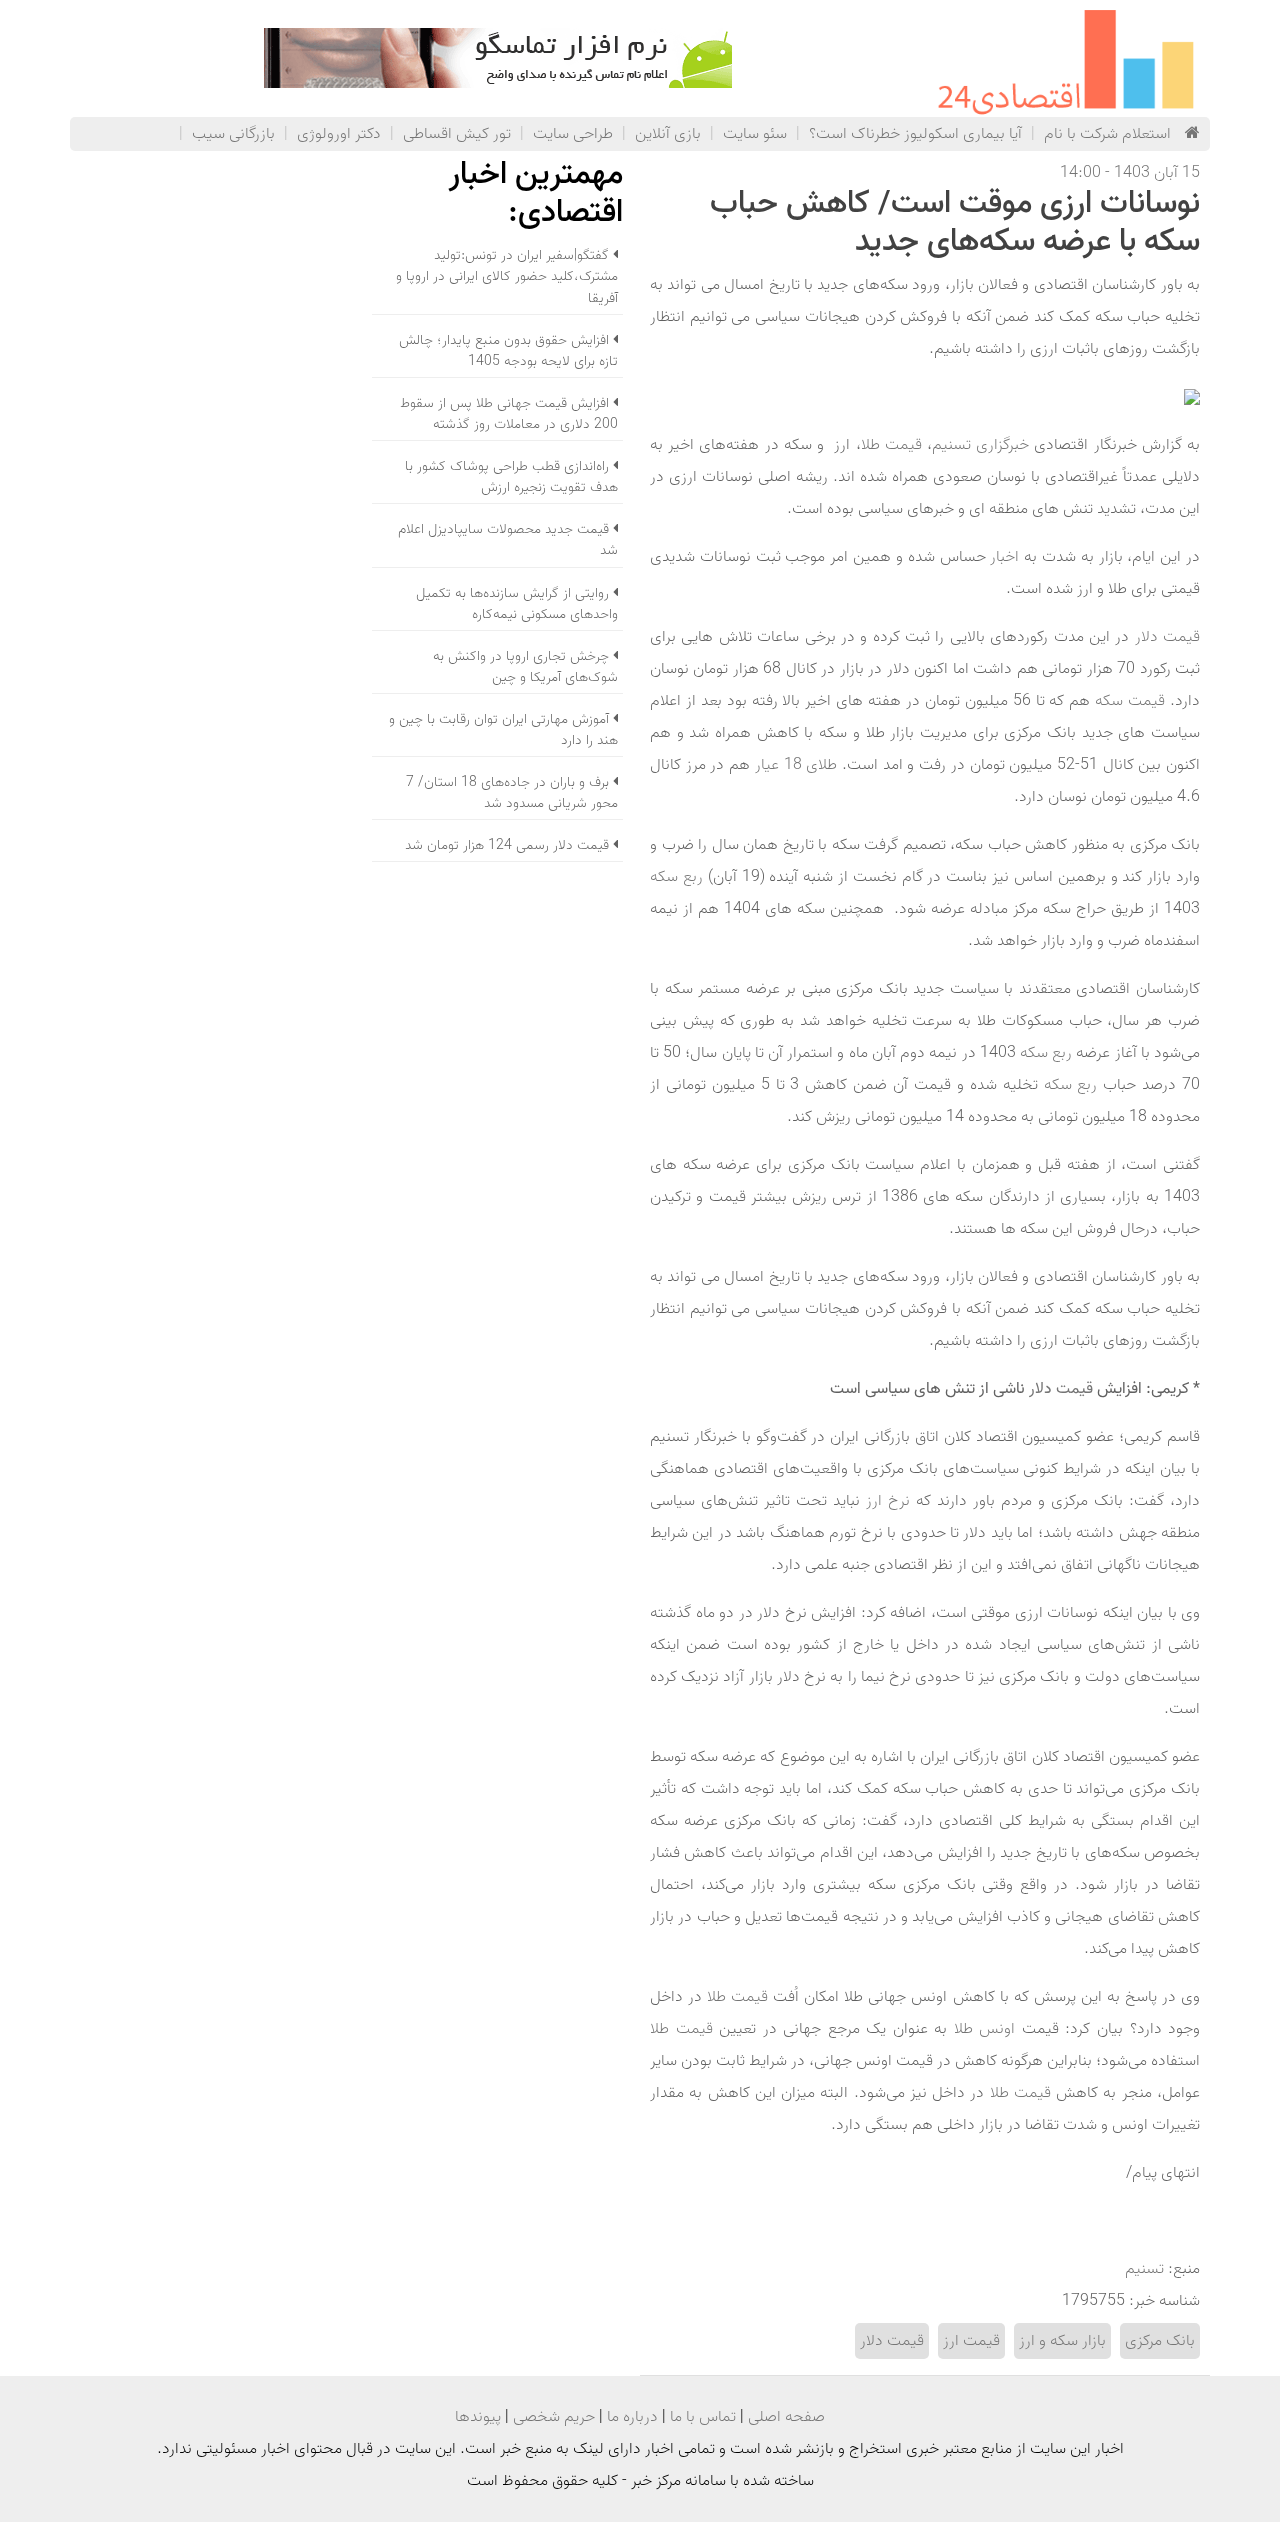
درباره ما (632, 2417)
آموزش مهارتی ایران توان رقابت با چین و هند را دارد (503, 730)
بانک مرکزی (1160, 2341)
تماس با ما (703, 2417)
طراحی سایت (573, 134)
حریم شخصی (554, 2417)
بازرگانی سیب (233, 134)
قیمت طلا (891, 445)
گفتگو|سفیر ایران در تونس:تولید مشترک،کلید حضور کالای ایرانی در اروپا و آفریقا (507, 276)
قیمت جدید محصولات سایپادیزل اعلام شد (508, 540)
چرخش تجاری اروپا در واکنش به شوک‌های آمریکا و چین (525, 667)
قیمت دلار (1167, 637)
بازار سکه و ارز (1062, 2341)
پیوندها (478, 2417)
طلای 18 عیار (796, 765)
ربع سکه (676, 877)
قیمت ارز (971, 2341)
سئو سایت (755, 134)
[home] (1192, 134)
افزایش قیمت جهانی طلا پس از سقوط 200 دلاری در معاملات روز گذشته (509, 414)
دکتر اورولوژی (339, 134)
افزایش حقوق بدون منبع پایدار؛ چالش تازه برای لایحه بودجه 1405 (508, 351)
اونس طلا (985, 2029)
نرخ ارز (888, 1501)
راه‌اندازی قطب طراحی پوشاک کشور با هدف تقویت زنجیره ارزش (511, 477)
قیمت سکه (1130, 701)
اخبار (1003, 557)
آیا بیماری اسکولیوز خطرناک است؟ (915, 134)
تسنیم (1144, 2269)
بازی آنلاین (668, 134)
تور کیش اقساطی (457, 134)
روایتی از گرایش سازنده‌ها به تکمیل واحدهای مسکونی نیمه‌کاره (517, 604)
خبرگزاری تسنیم (980, 445)
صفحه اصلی (786, 2417)
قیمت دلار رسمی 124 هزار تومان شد (507, 845)
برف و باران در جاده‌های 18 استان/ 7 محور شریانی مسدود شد (512, 793)
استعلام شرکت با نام (1107, 134)
